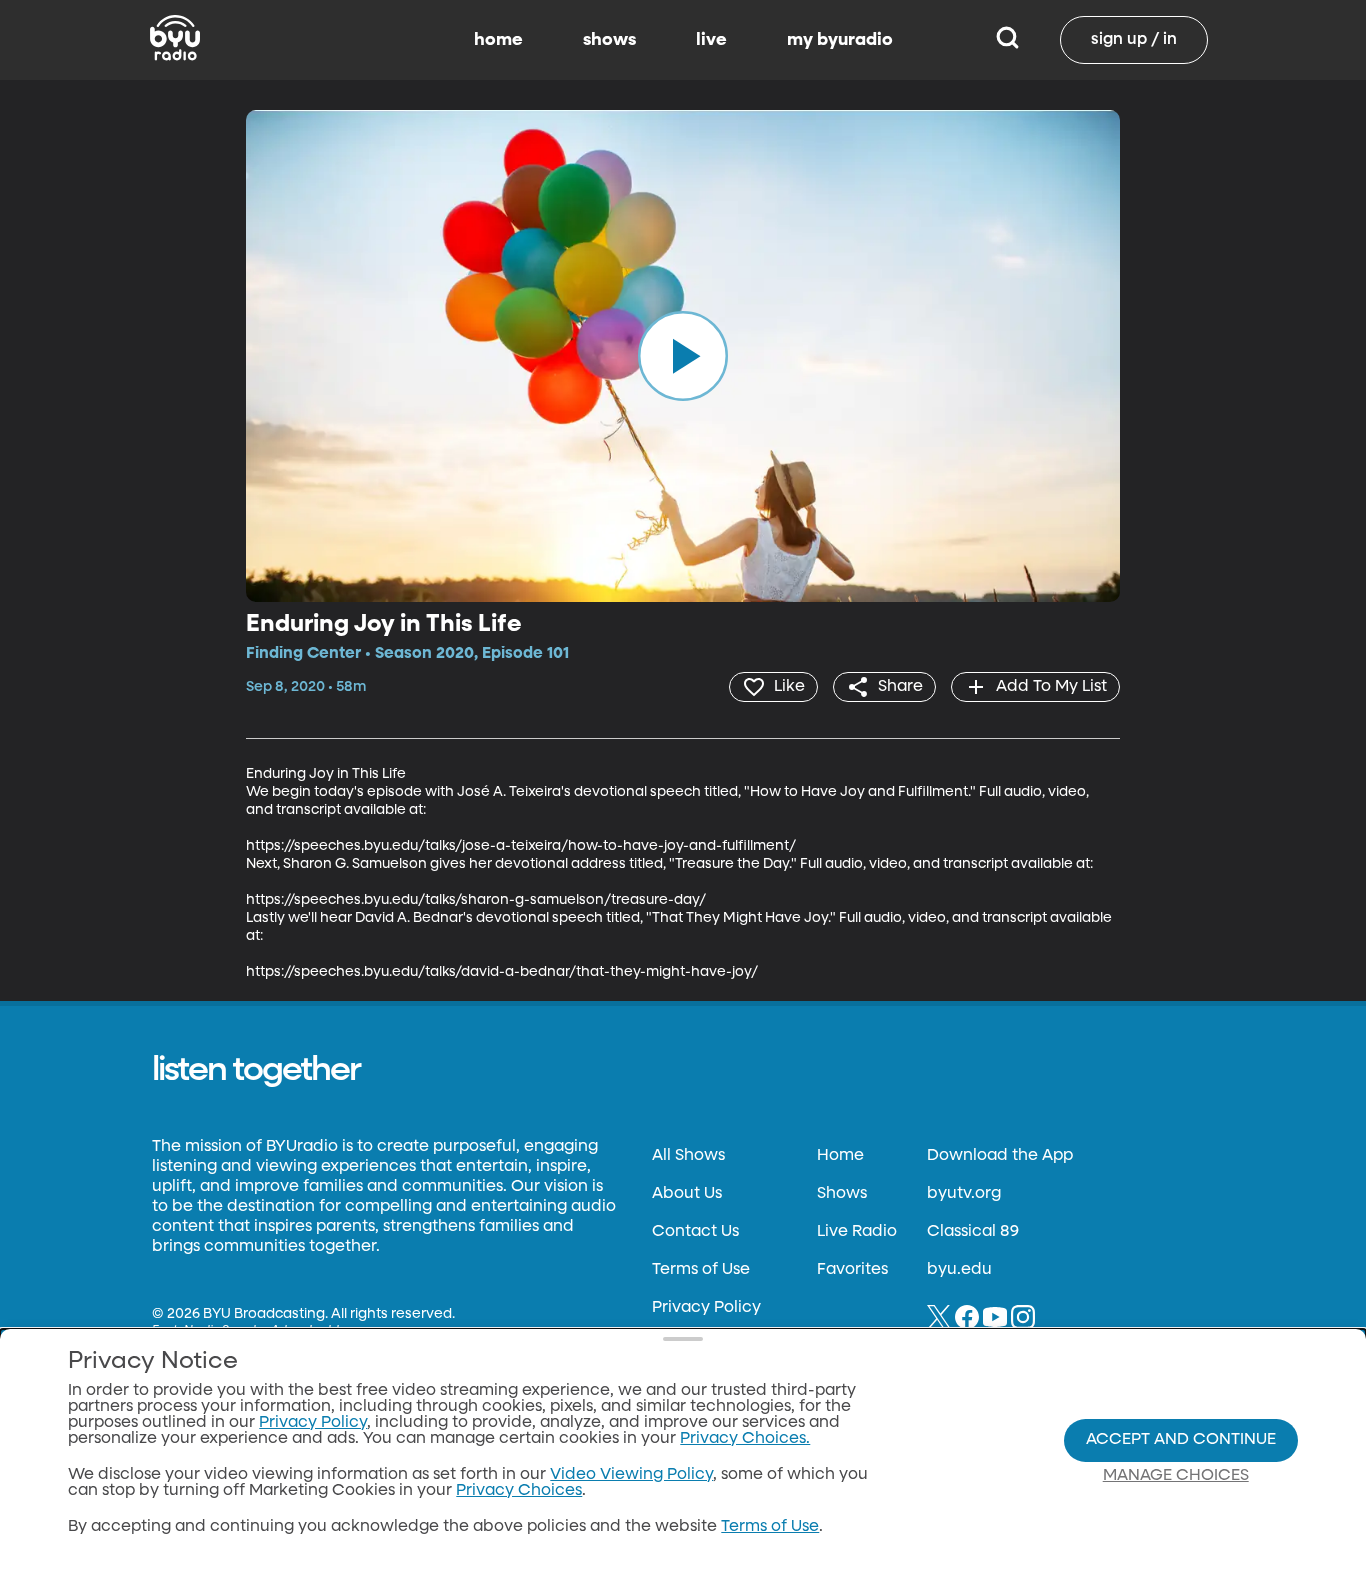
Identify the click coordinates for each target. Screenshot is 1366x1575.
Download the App (1000, 1156)
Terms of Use (701, 1270)
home (498, 40)
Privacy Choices (519, 1491)
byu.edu (959, 1270)
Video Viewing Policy (631, 1475)
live (711, 40)
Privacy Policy (706, 1308)
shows (609, 40)
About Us (687, 1194)
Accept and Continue (1181, 1440)
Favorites (852, 1270)
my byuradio (840, 40)
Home (840, 1156)
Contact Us (695, 1232)
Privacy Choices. (745, 1439)
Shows (842, 1194)
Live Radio (857, 1232)
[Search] (1007, 40)
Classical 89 (973, 1232)
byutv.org (964, 1194)
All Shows (688, 1156)
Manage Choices (1176, 1476)
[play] (683, 356)
